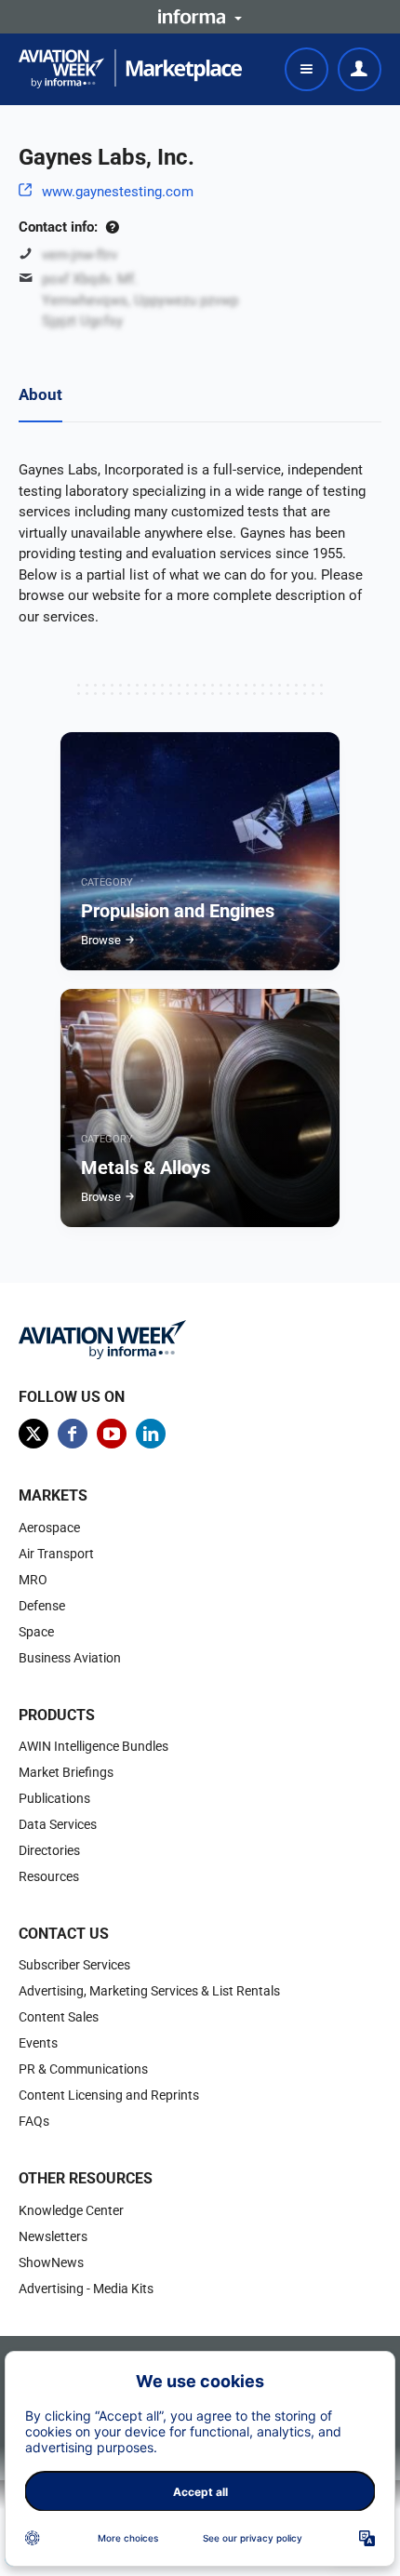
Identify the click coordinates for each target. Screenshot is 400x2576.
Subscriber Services (74, 1965)
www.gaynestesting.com (118, 192)
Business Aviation (70, 1658)
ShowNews (51, 2262)
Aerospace (49, 1528)
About (40, 394)
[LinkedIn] (151, 1434)
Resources (49, 1876)
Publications (54, 1798)
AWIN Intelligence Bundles (93, 1746)
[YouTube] (112, 1434)
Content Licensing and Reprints (109, 2095)
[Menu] (307, 69)
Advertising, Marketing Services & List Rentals (149, 1991)
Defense (42, 1606)
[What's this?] (112, 227)
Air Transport (56, 1554)
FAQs (34, 2121)
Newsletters (53, 2236)
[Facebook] (73, 1434)
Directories (49, 1850)
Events (38, 2043)
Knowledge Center (71, 2210)
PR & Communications (83, 2069)
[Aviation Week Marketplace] (130, 69)
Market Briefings (66, 1772)
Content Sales (59, 2017)
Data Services (58, 1824)
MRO (33, 1580)
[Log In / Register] (360, 69)
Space (36, 1632)
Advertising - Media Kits (86, 2289)
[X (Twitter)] (33, 1434)
